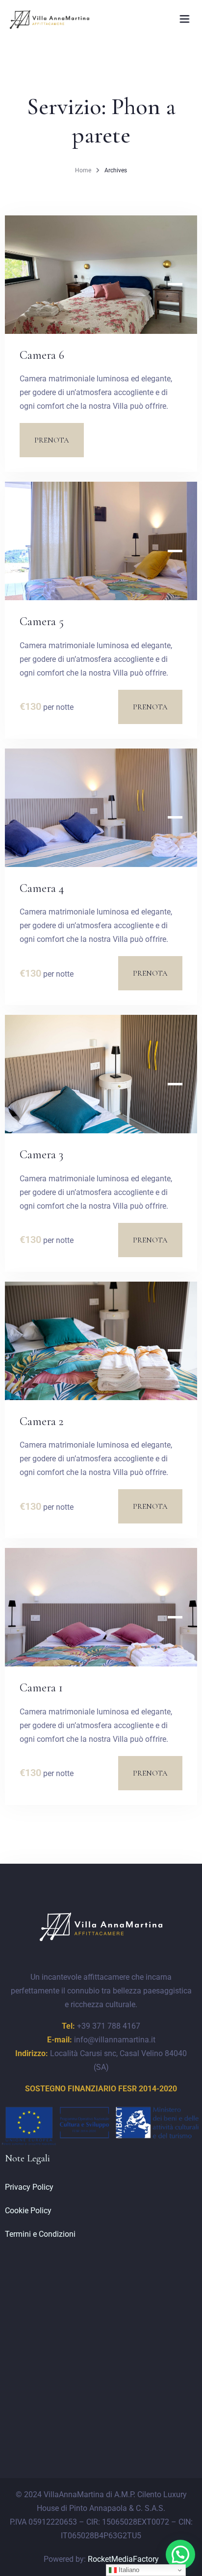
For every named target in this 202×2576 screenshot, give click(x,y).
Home (83, 170)
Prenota (52, 440)
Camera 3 (41, 1155)
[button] (180, 2554)
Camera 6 (42, 355)
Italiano (128, 2570)
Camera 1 (41, 1688)
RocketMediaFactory (123, 2559)
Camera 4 (42, 888)
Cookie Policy (28, 2211)
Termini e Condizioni (40, 2234)
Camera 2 (41, 1421)
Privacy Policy (29, 2187)
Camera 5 (42, 621)
